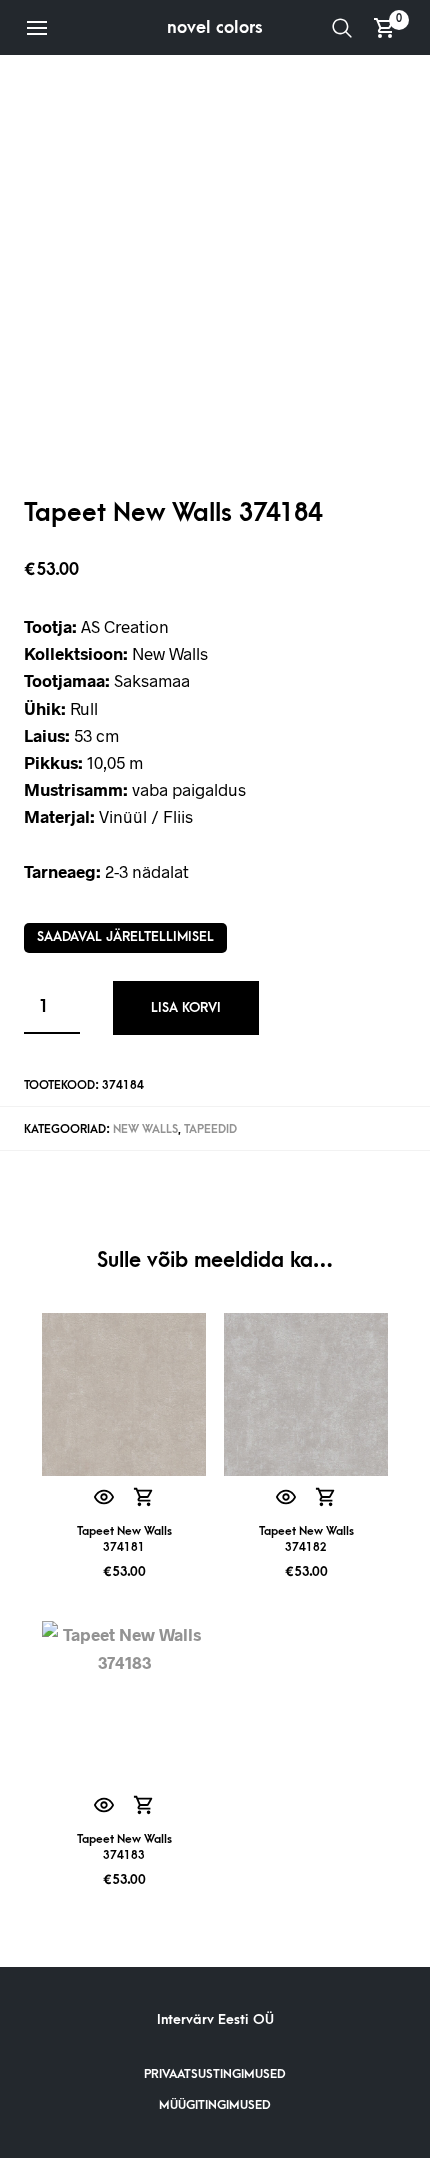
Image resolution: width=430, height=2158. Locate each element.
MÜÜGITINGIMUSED (215, 2105)
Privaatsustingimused (215, 2074)
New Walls (145, 1129)
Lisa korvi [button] (144, 1497)
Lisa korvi (186, 1007)
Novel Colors (215, 27)
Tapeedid (210, 1129)
